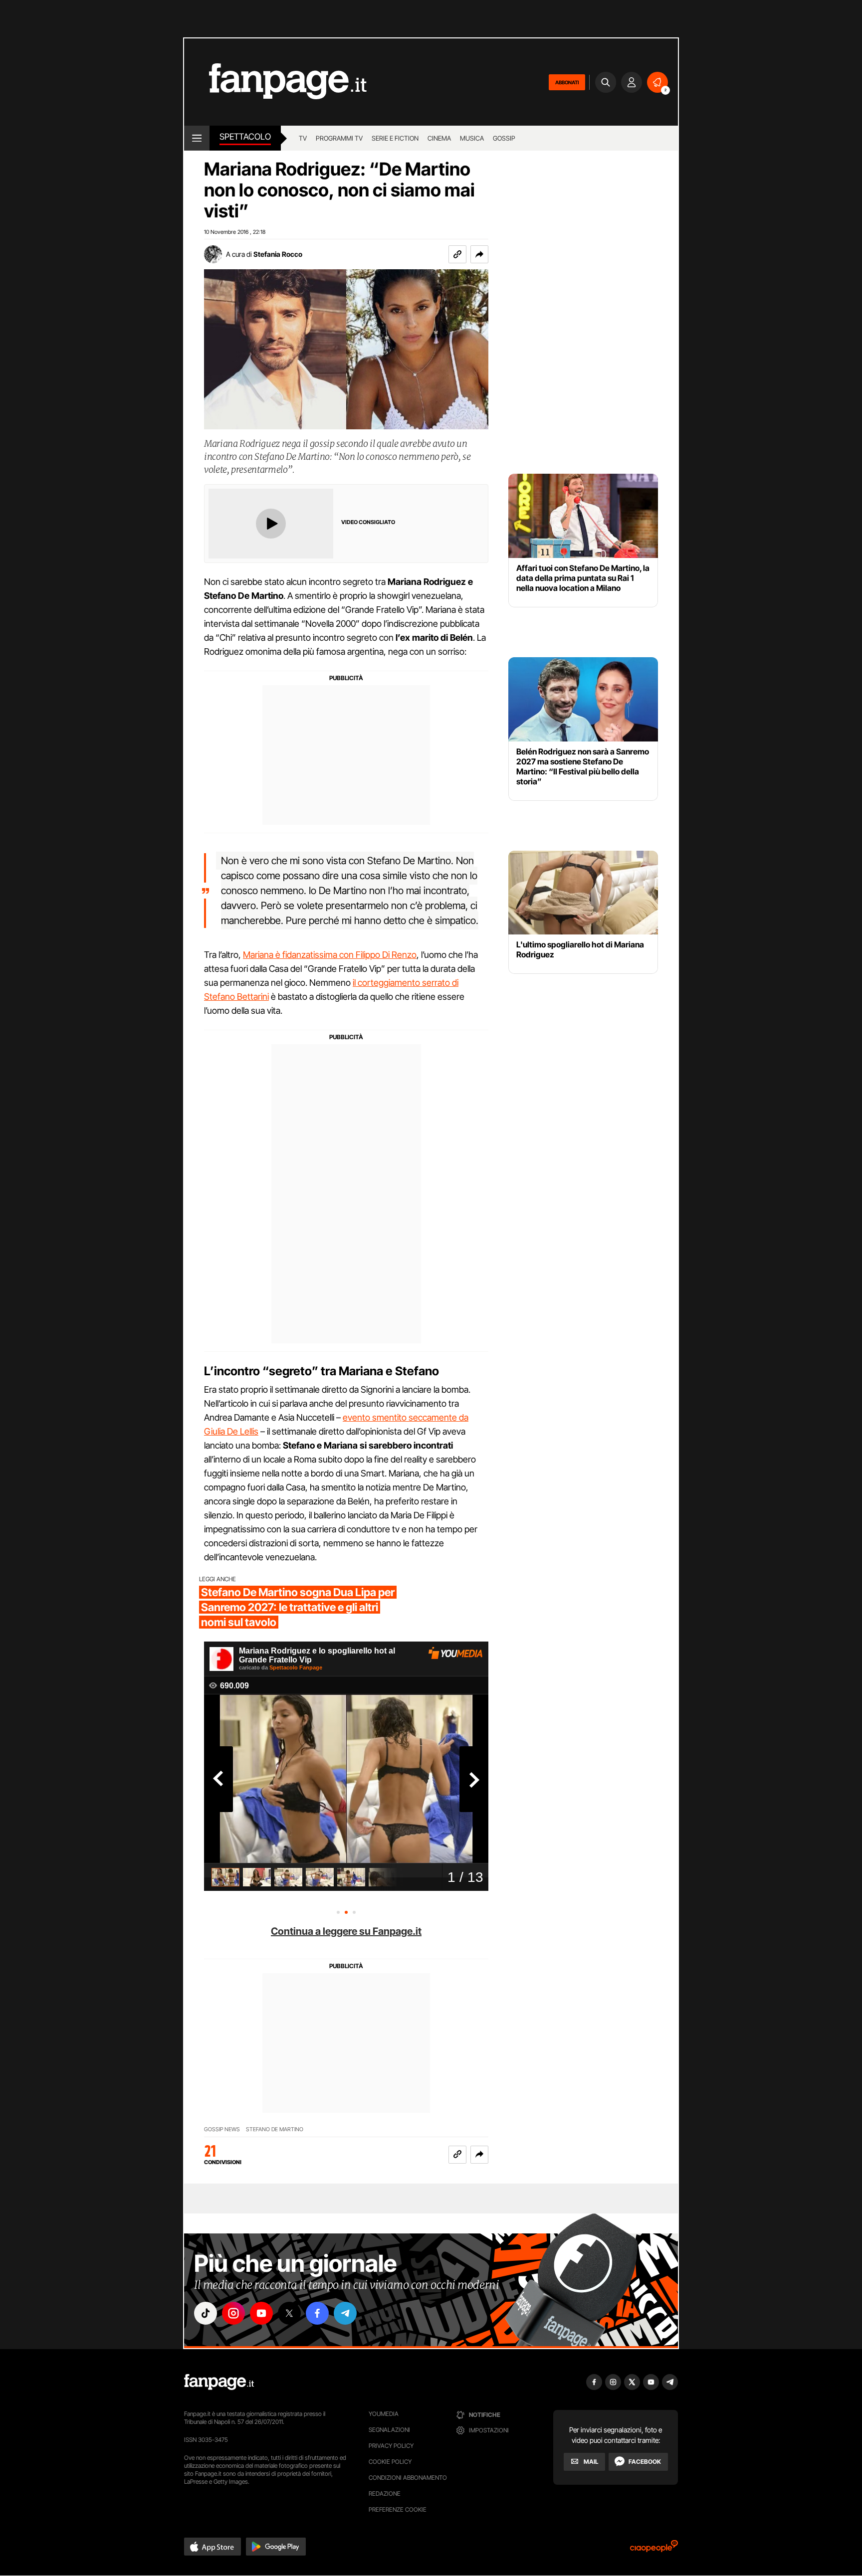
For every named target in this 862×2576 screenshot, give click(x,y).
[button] (479, 254)
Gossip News (222, 2129)
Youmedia (384, 2414)
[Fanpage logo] (275, 82)
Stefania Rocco (278, 254)
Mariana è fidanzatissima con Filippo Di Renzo (330, 955)
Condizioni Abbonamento (408, 2478)
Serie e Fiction (395, 138)
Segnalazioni (389, 2430)
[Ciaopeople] (654, 2549)
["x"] (289, 2313)
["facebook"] (317, 2313)
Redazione (385, 2493)
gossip (504, 138)
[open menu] (197, 138)
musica (472, 138)
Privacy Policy (391, 2446)
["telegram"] (345, 2313)
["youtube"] (261, 2313)
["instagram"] (233, 2313)
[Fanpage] (219, 2382)
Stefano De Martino (275, 2129)
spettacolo (245, 137)
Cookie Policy (390, 2462)
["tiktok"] (206, 2313)
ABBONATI (567, 82)
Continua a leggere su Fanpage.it (346, 1931)
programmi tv (339, 138)
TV (303, 138)
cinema (439, 138)
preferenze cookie (398, 2509)
